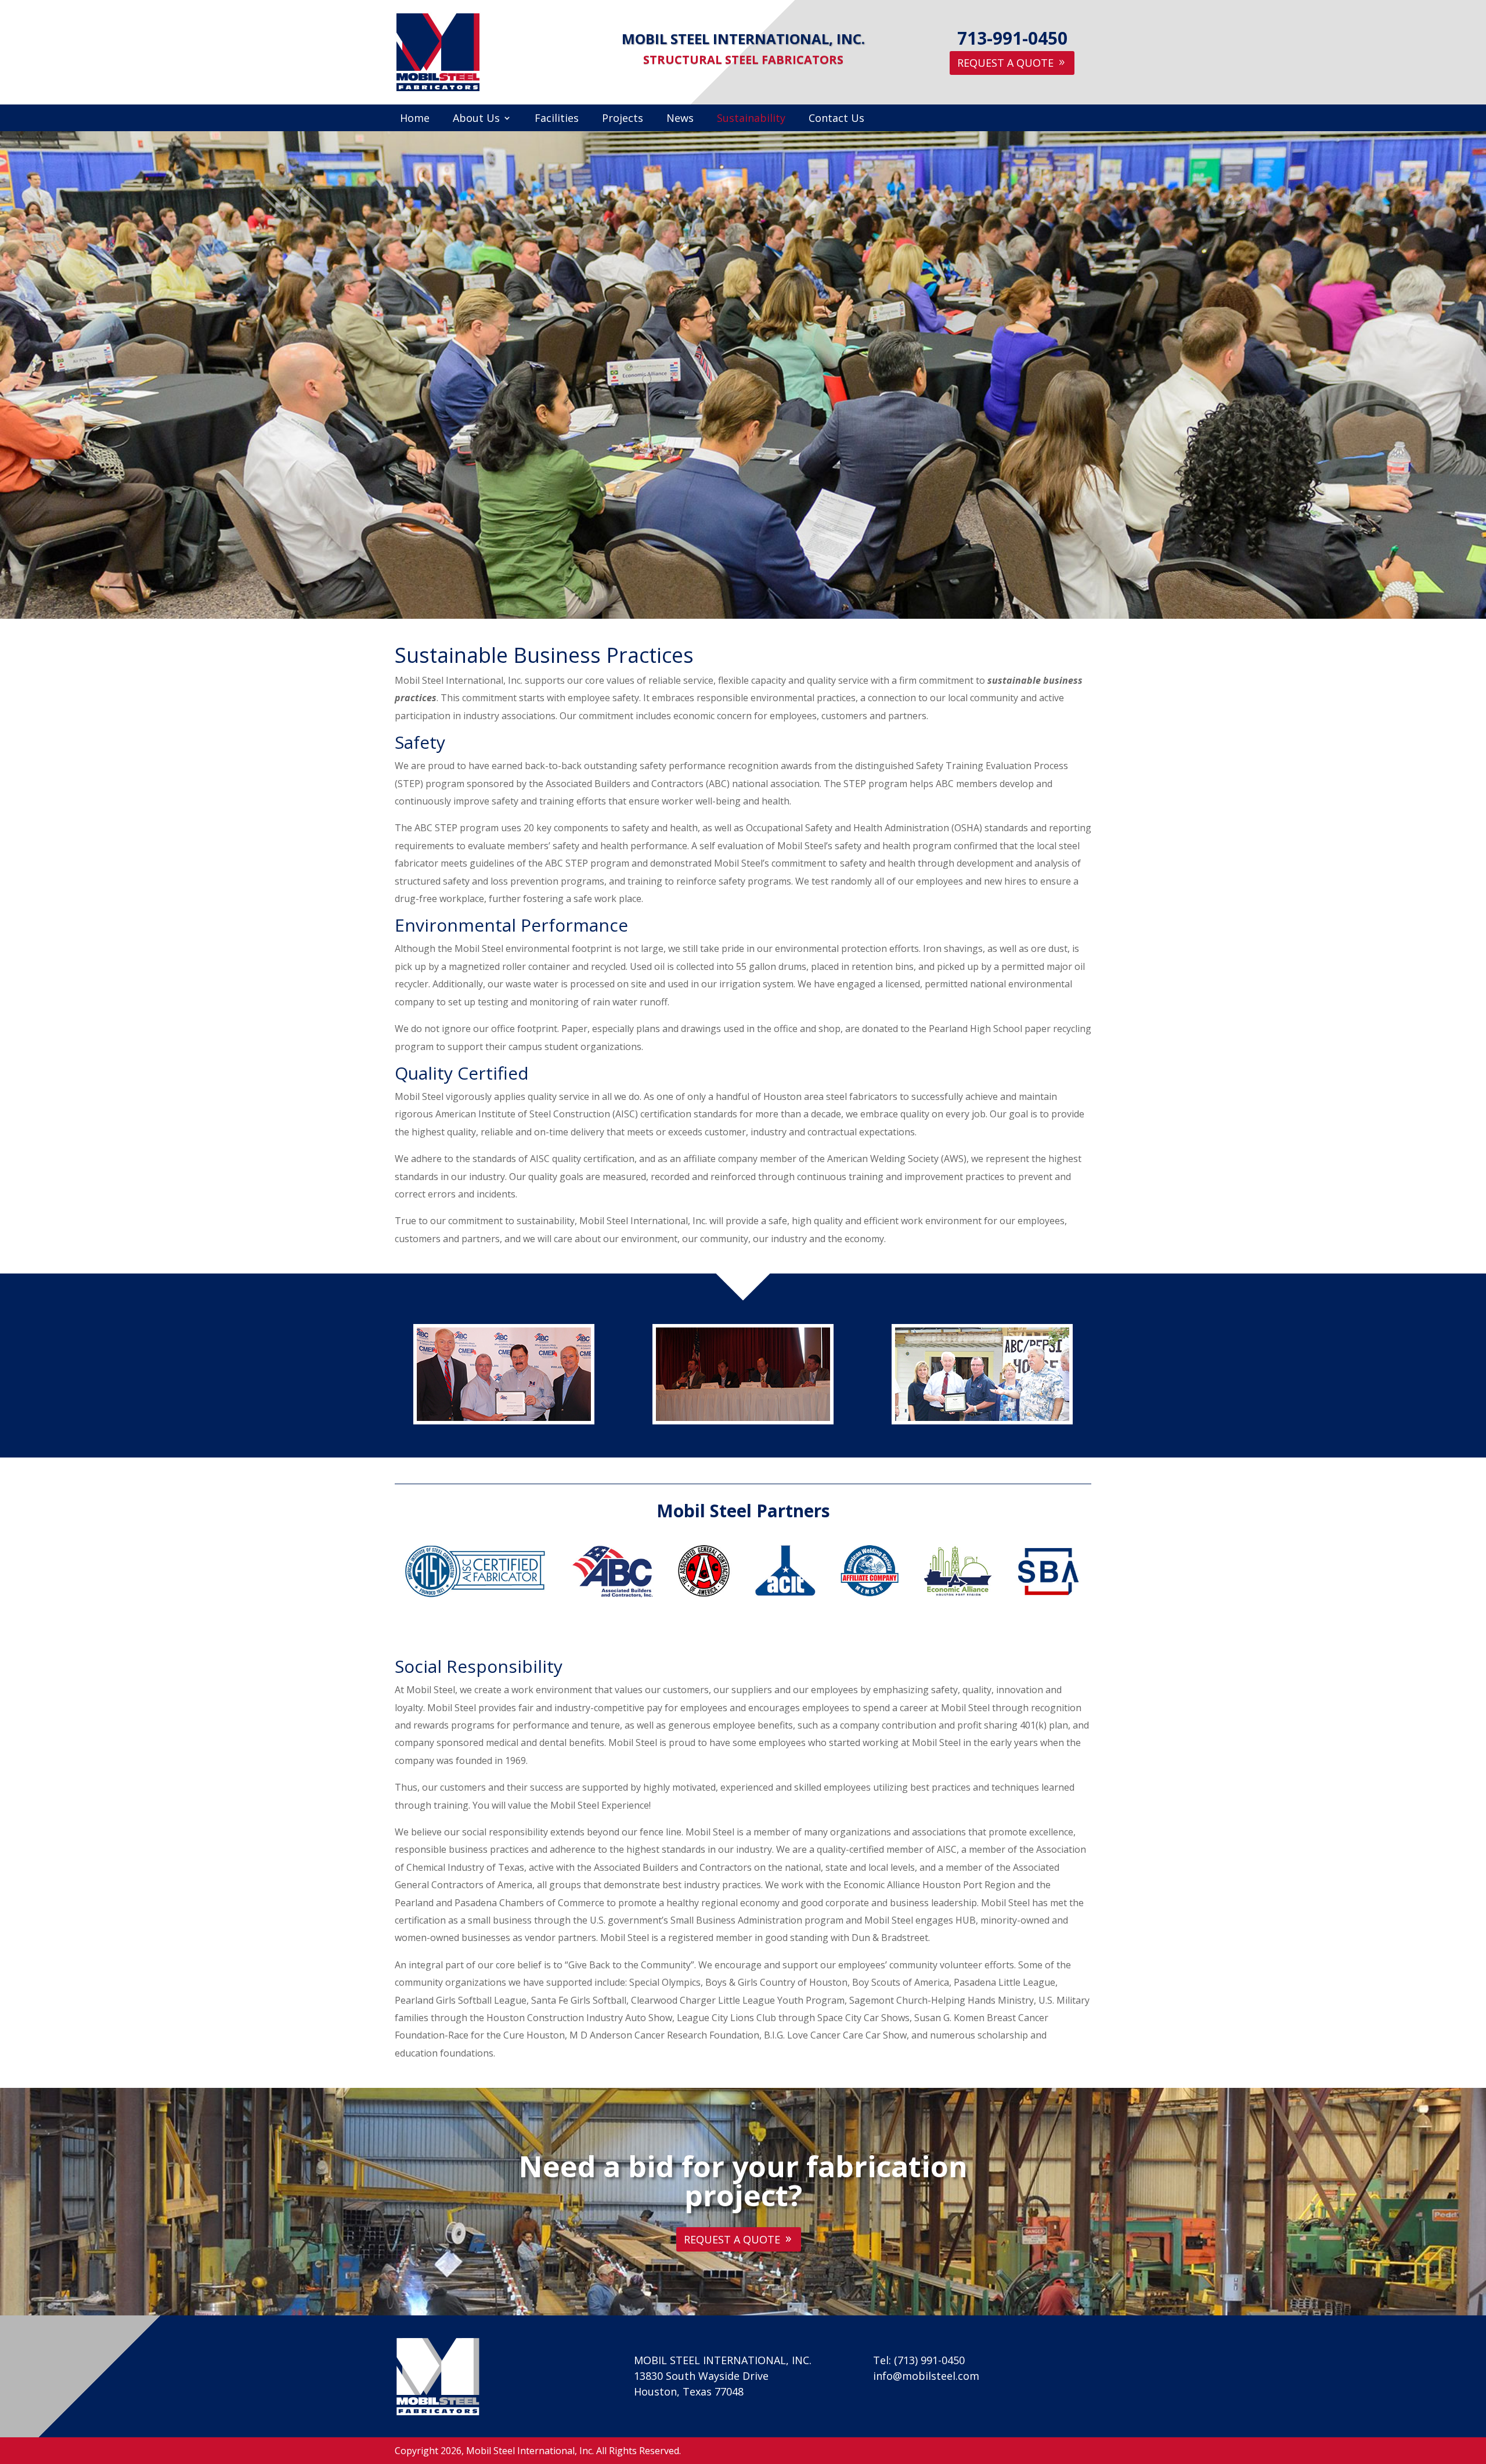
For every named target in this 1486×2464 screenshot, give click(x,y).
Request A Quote (1005, 63)
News (680, 119)
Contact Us (836, 119)
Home (415, 119)
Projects (623, 119)
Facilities (557, 119)
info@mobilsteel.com (926, 2376)
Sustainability (751, 119)
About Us (476, 119)
